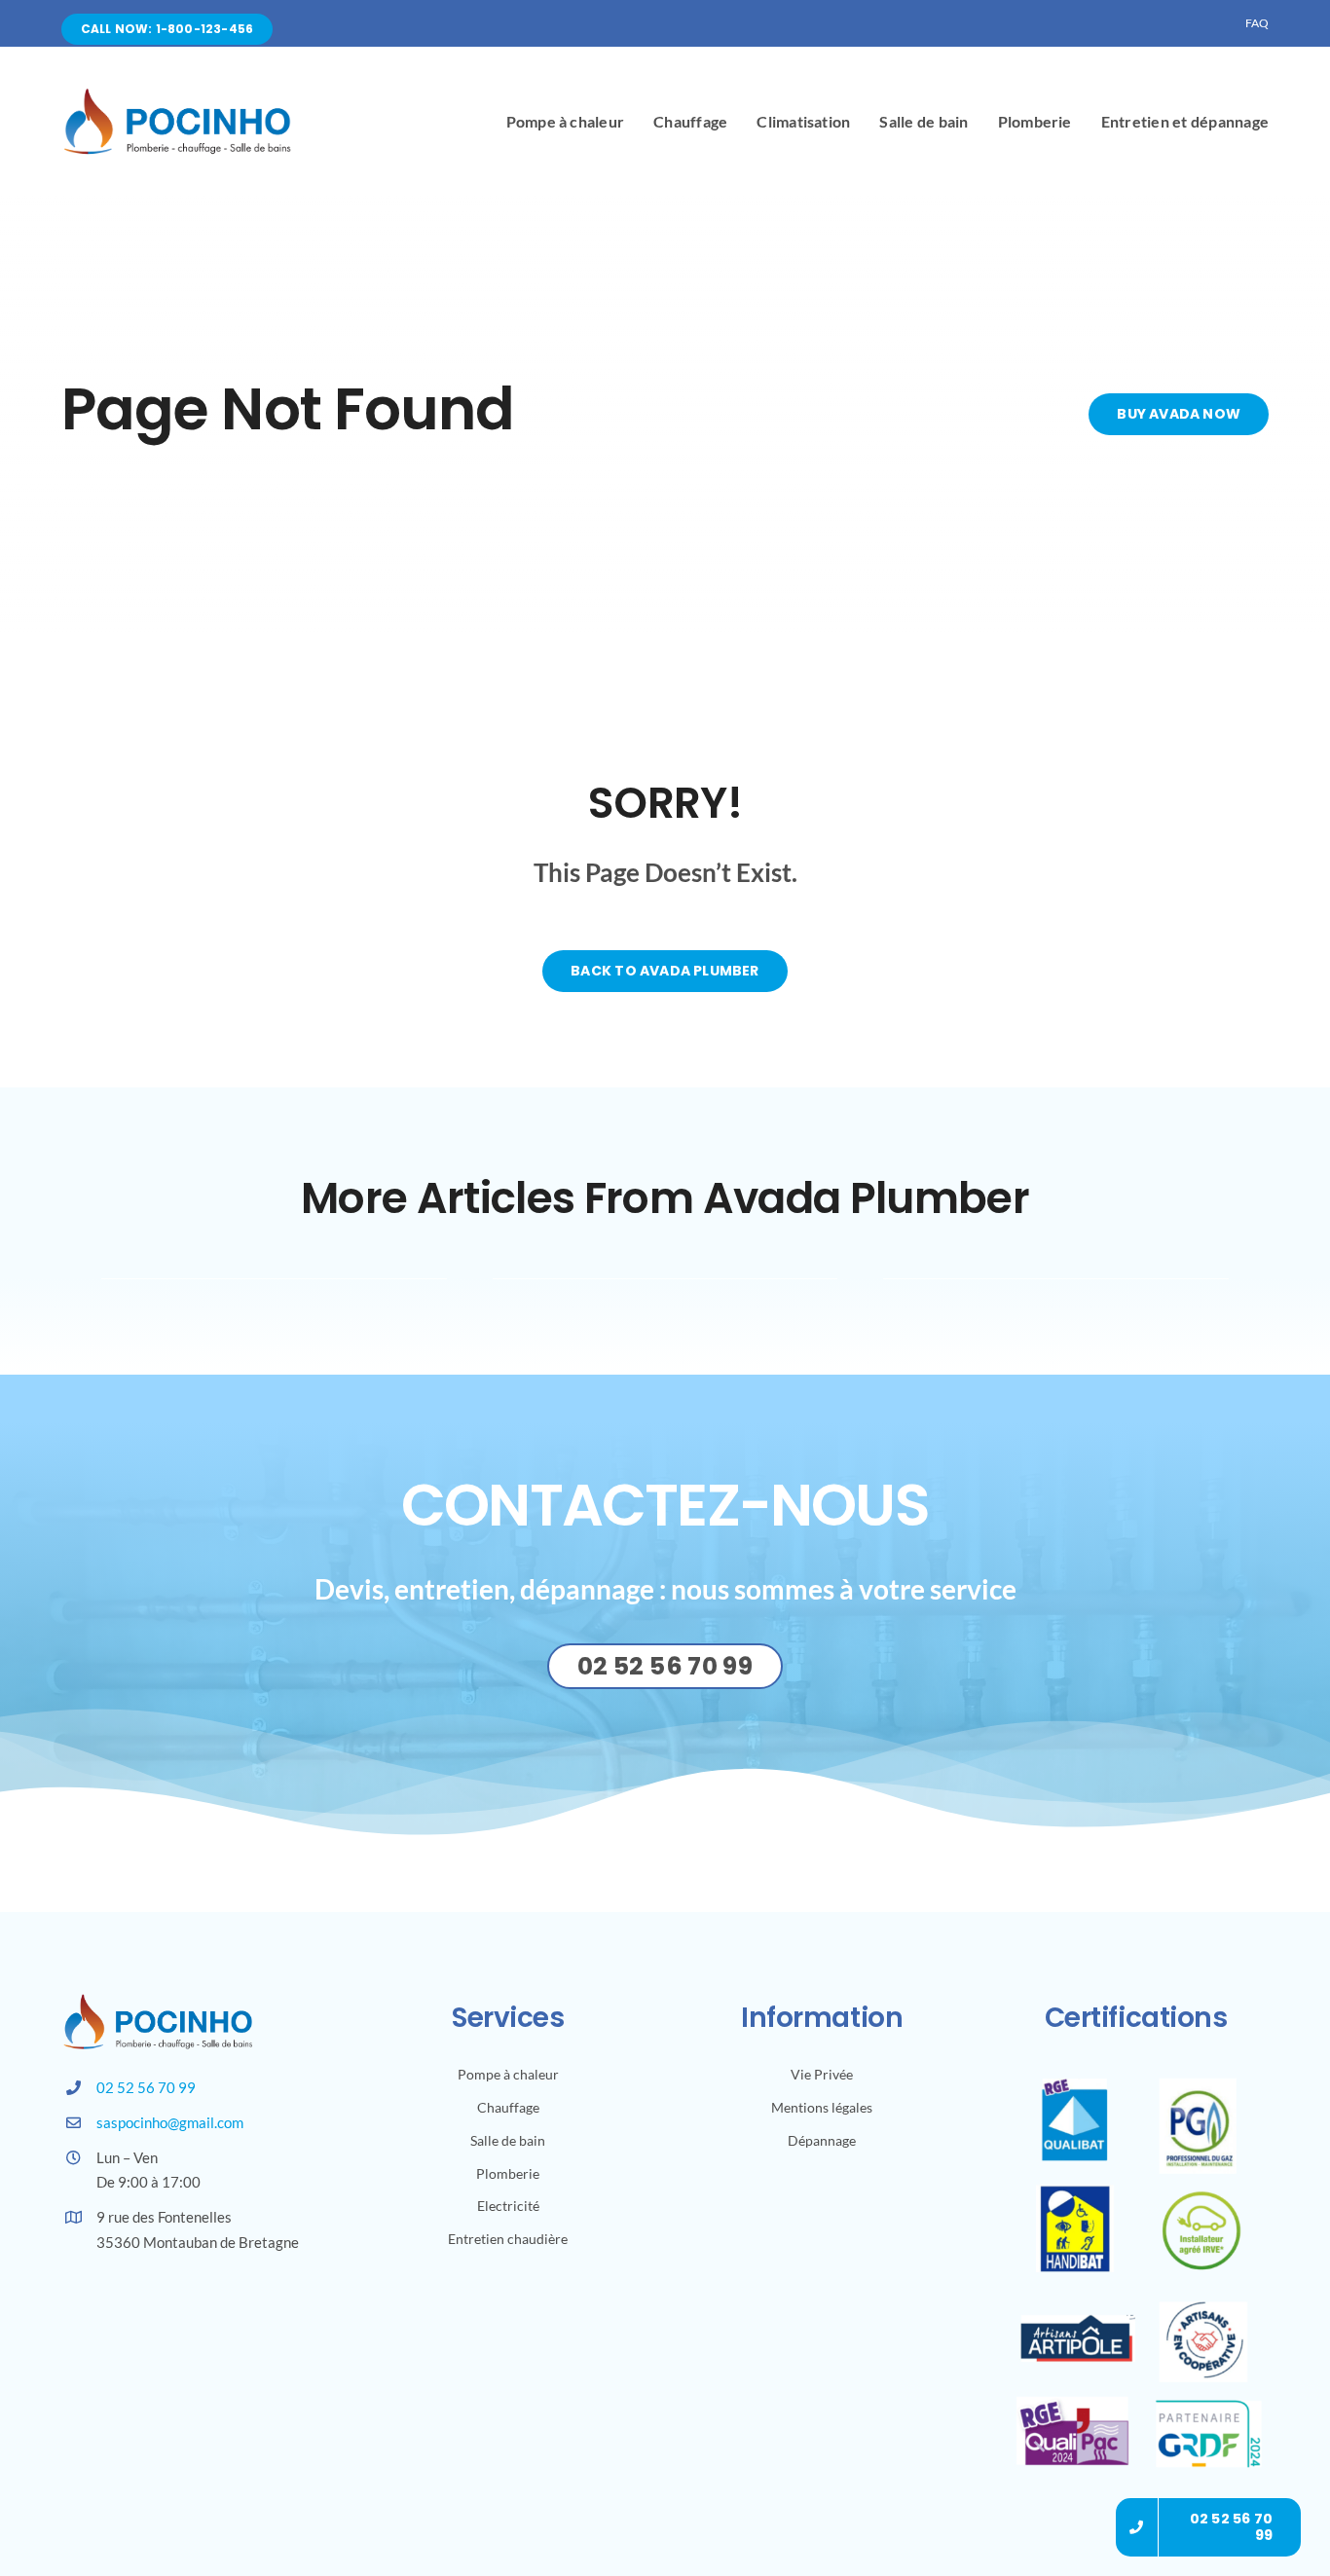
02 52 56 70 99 (146, 2087)
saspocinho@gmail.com (170, 2122)
